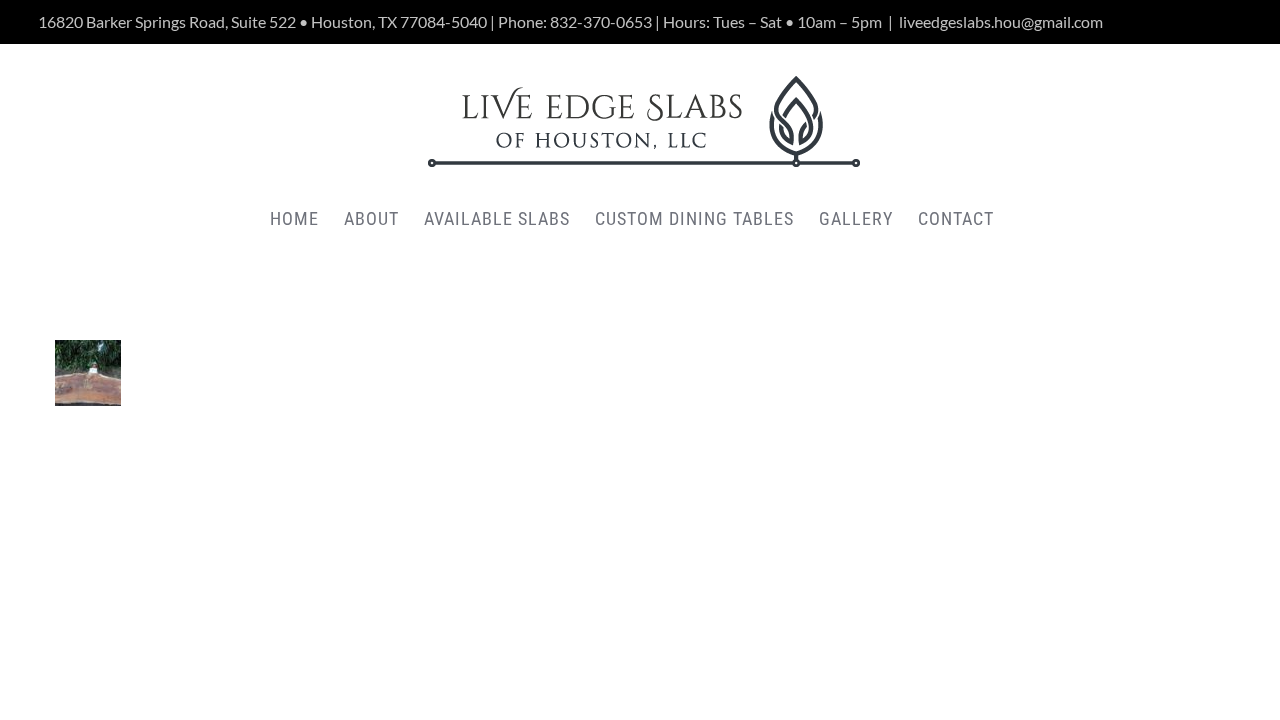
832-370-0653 (601, 21)
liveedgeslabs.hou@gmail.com (1001, 21)
